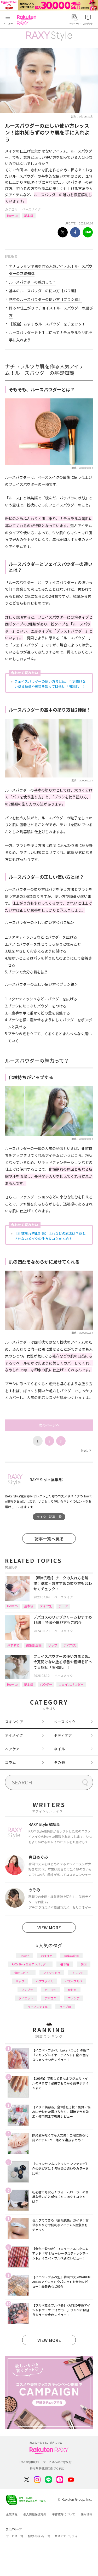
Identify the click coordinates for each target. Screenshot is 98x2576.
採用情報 (87, 2514)
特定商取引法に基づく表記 (47, 2468)
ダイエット (26, 1998)
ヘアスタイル (45, 1981)
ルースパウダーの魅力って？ (32, 282)
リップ (53, 1645)
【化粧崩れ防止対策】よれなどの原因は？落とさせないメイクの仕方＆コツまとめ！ (50, 1236)
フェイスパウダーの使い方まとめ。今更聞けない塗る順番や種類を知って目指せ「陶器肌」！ (50, 684)
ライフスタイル (38, 2007)
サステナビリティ (66, 2536)
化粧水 (72, 1990)
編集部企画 (34, 1645)
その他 (59, 1762)
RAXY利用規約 (29, 2462)
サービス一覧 (15, 2536)
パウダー (46, 1684)
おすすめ (13, 1645)
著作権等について (64, 2514)
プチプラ (27, 1990)
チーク (63, 1606)
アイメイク (14, 1735)
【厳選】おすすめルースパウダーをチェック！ (47, 324)
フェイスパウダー (71, 1684)
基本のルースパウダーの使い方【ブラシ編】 (45, 299)
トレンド (78, 1973)
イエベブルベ (74, 1981)
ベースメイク (31, 209)
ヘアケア (12, 1749)
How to (12, 215)
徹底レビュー (23, 1973)
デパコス (70, 1645)
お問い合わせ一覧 (39, 2536)
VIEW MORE (49, 1927)
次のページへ (49, 1425)
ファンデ (74, 1998)
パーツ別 (50, 1990)
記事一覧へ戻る (49, 1538)
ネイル (59, 1749)
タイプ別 (46, 1606)
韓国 (84, 1964)
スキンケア (14, 1722)
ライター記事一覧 (49, 1517)
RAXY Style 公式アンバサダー (30, 1964)
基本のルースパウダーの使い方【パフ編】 (44, 291)
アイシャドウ (52, 1973)
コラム (10, 1762)
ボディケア (63, 1735)
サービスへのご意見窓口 (59, 2462)
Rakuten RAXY (28, 20)
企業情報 (12, 2514)
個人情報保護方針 (35, 2514)
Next (86, 1450)
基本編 (29, 215)
